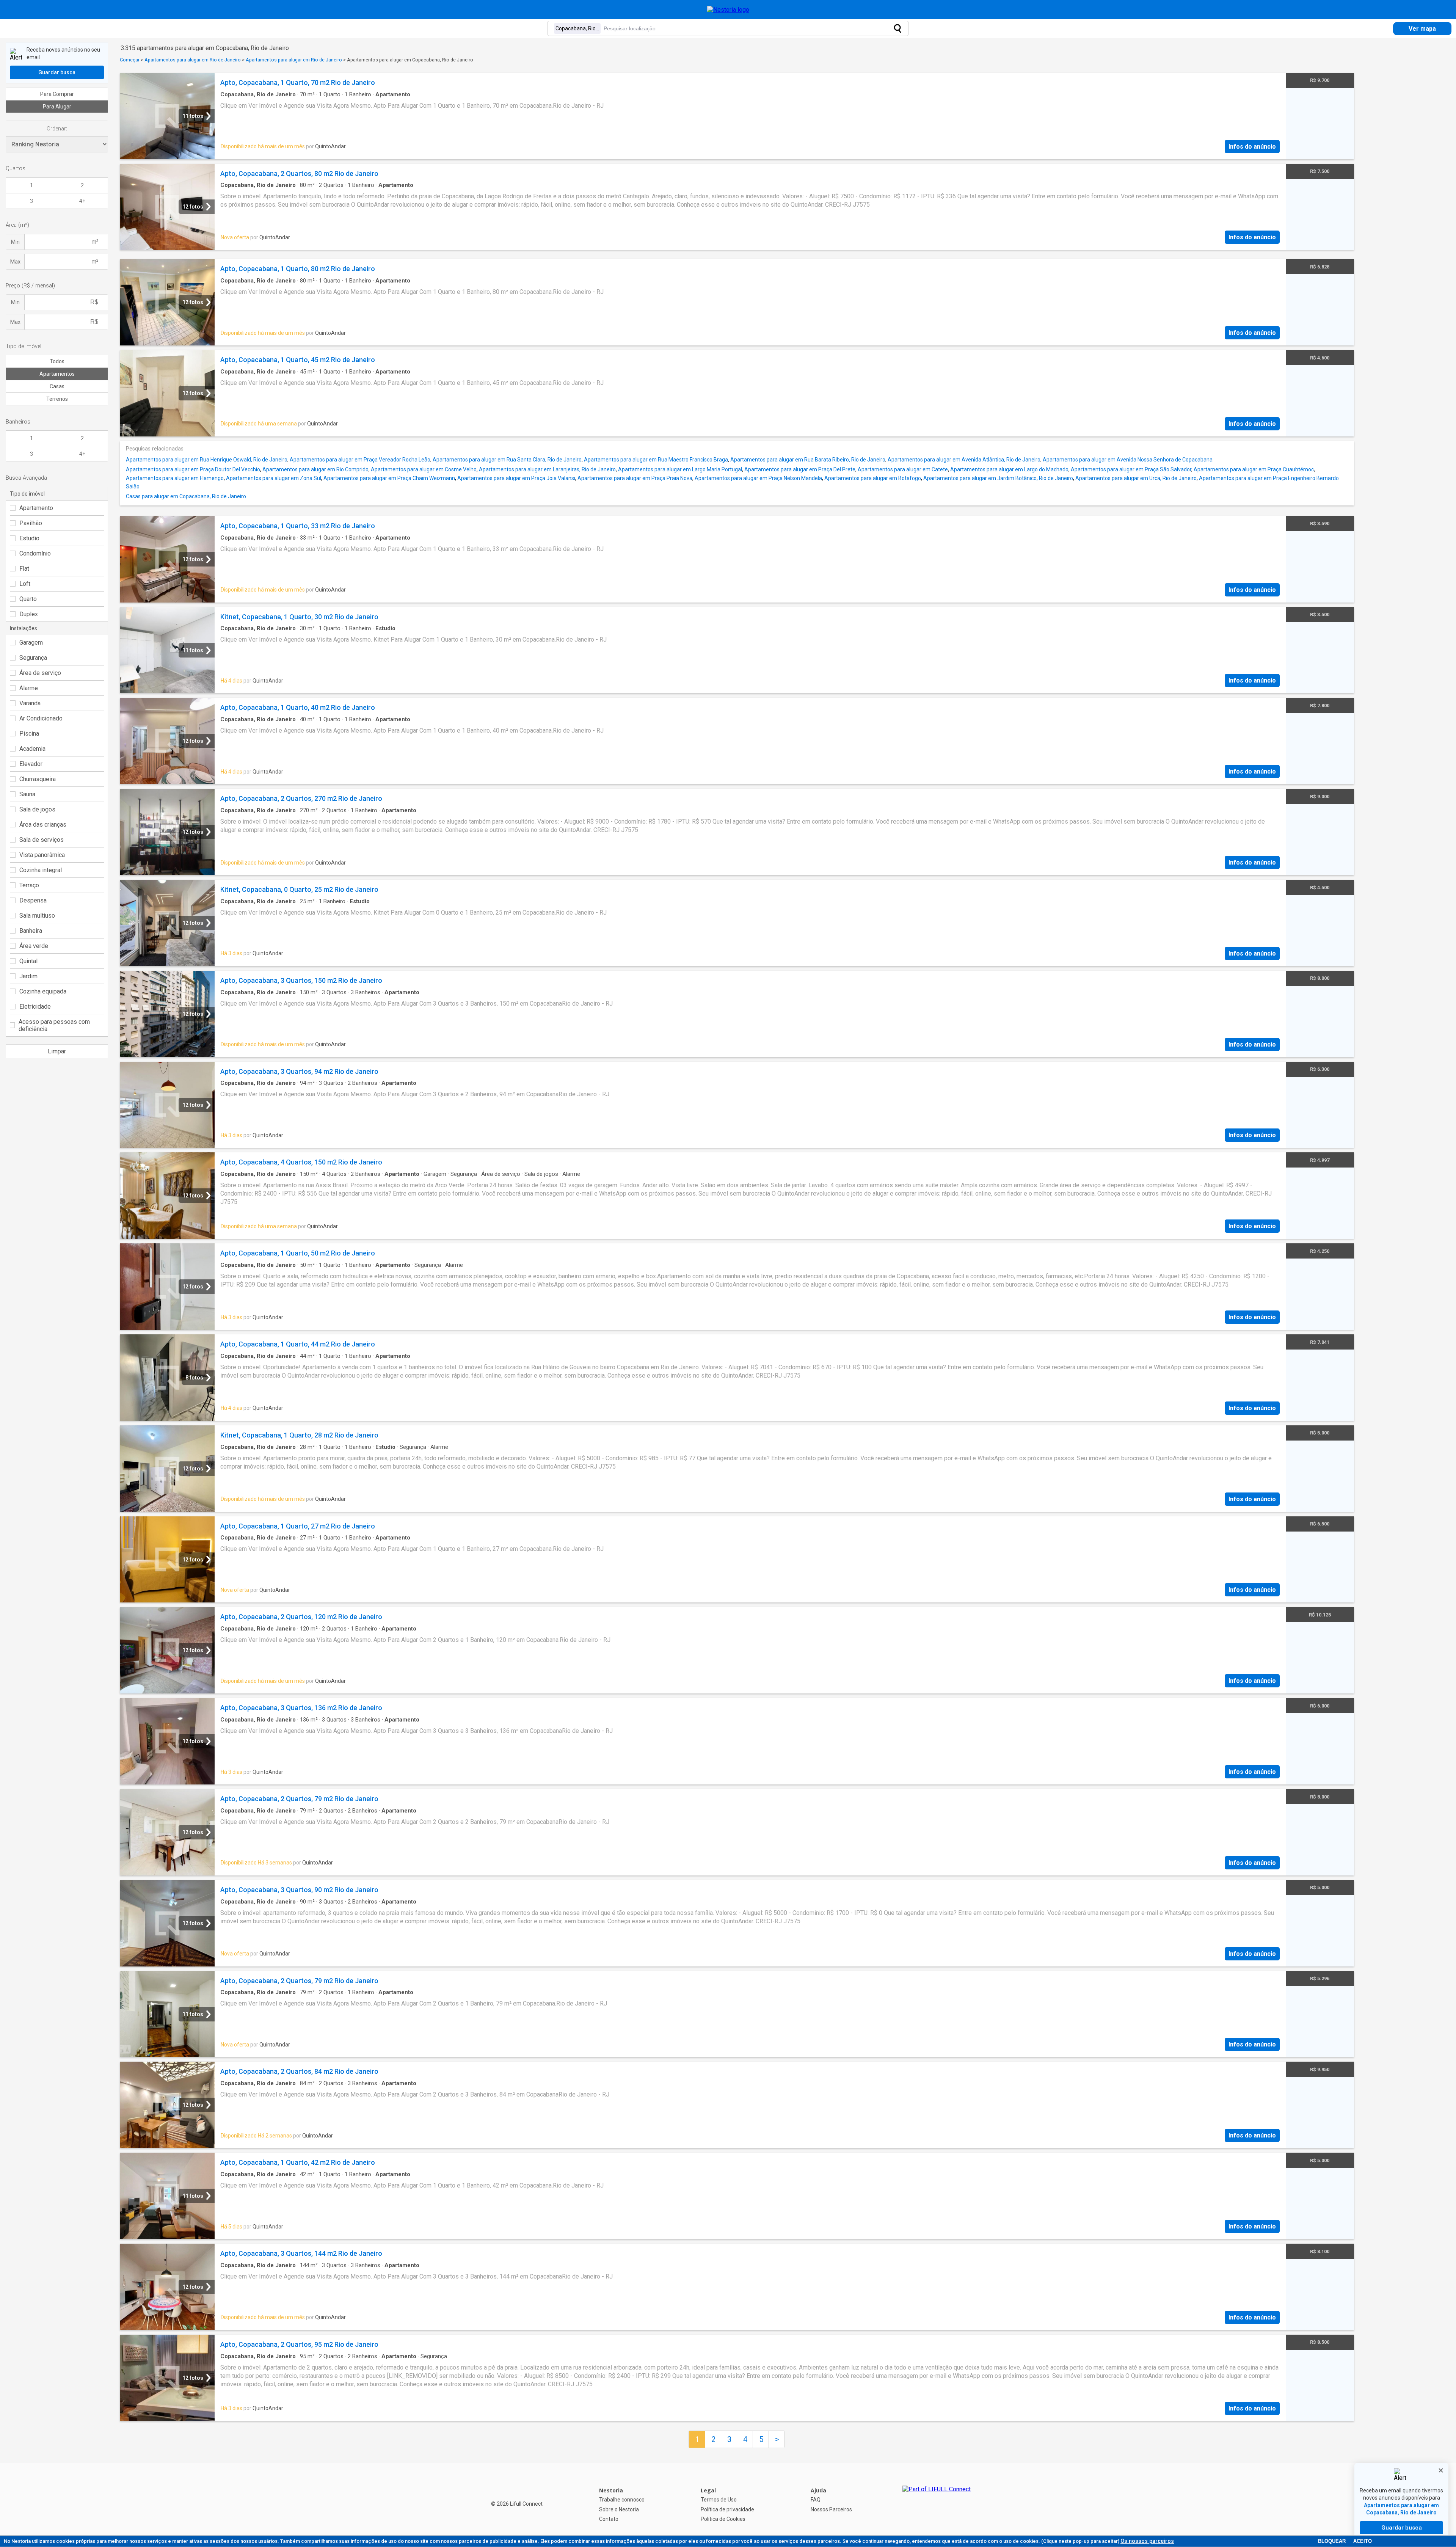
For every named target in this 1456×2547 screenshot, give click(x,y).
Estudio (29, 538)
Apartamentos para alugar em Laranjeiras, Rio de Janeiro (547, 469)
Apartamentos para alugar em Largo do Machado (1009, 469)
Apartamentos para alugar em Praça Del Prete (800, 469)
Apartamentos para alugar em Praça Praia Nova (635, 478)
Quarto (28, 599)
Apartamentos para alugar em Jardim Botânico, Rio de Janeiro (998, 478)
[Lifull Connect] (937, 2505)
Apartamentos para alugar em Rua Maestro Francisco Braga (656, 460)
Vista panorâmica (42, 855)
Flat (24, 569)
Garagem (31, 643)
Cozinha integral (41, 870)
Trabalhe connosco (622, 2500)
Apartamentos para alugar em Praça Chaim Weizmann (389, 478)
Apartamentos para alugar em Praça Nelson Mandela (758, 478)
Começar (130, 60)
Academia (32, 749)
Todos (57, 361)
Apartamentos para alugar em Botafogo (873, 478)
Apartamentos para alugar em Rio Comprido (315, 469)
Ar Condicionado (41, 718)
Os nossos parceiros (1147, 2541)
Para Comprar (57, 94)
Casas (57, 386)
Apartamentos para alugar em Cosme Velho (424, 469)
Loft (25, 584)
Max (15, 262)
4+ (82, 201)
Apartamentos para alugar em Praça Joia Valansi (516, 478)
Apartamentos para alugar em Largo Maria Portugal (680, 469)
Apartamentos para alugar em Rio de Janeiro (193, 60)
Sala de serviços (42, 840)
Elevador (31, 764)
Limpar (57, 1051)
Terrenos (57, 399)
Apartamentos (57, 374)
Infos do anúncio (1252, 147)
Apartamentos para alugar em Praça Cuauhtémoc (1254, 469)
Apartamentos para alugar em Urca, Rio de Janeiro (1136, 478)
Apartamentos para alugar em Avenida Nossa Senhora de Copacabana (1128, 460)
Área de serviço (40, 673)
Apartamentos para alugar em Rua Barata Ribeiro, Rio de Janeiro (808, 460)
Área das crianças (43, 825)
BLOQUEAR (1332, 2541)
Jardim (28, 976)
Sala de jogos (37, 809)
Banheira (31, 931)
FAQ (816, 2500)
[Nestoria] (728, 10)
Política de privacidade (727, 2509)
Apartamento (36, 508)
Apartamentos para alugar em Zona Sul (274, 478)
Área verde (34, 946)
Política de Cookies (723, 2519)
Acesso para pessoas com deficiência (54, 1025)
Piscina (29, 734)
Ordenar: (57, 129)
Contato (609, 2519)
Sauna (27, 794)
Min (15, 242)
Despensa (33, 900)
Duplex (29, 614)
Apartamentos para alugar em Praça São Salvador (1131, 469)
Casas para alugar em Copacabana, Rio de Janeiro (186, 496)
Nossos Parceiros (831, 2509)
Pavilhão (31, 523)
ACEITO (1363, 2541)
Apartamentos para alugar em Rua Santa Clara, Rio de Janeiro (507, 460)
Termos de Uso (719, 2500)
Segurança (33, 658)
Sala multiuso (37, 916)
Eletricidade (35, 1007)
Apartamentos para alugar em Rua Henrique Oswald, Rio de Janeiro (207, 460)
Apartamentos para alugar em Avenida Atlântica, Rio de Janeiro (964, 460)
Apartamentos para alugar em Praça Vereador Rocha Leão (360, 460)
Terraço (29, 885)
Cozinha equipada (43, 991)
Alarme (29, 688)
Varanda (30, 703)
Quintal (28, 961)
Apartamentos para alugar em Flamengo (175, 478)
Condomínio (35, 553)
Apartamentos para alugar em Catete (903, 469)
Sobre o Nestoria (619, 2509)
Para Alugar (57, 107)
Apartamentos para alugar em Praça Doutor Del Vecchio (193, 469)
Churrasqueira (38, 779)
